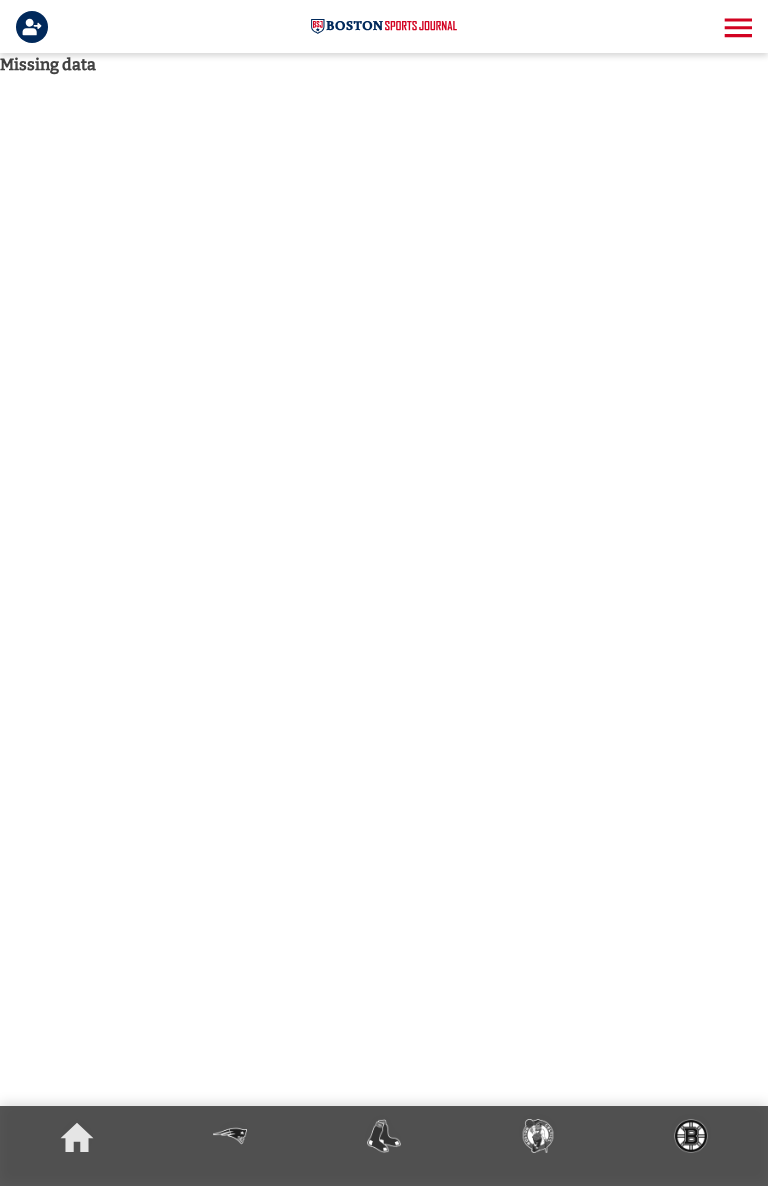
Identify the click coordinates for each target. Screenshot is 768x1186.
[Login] (36, 27)
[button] (736, 27)
